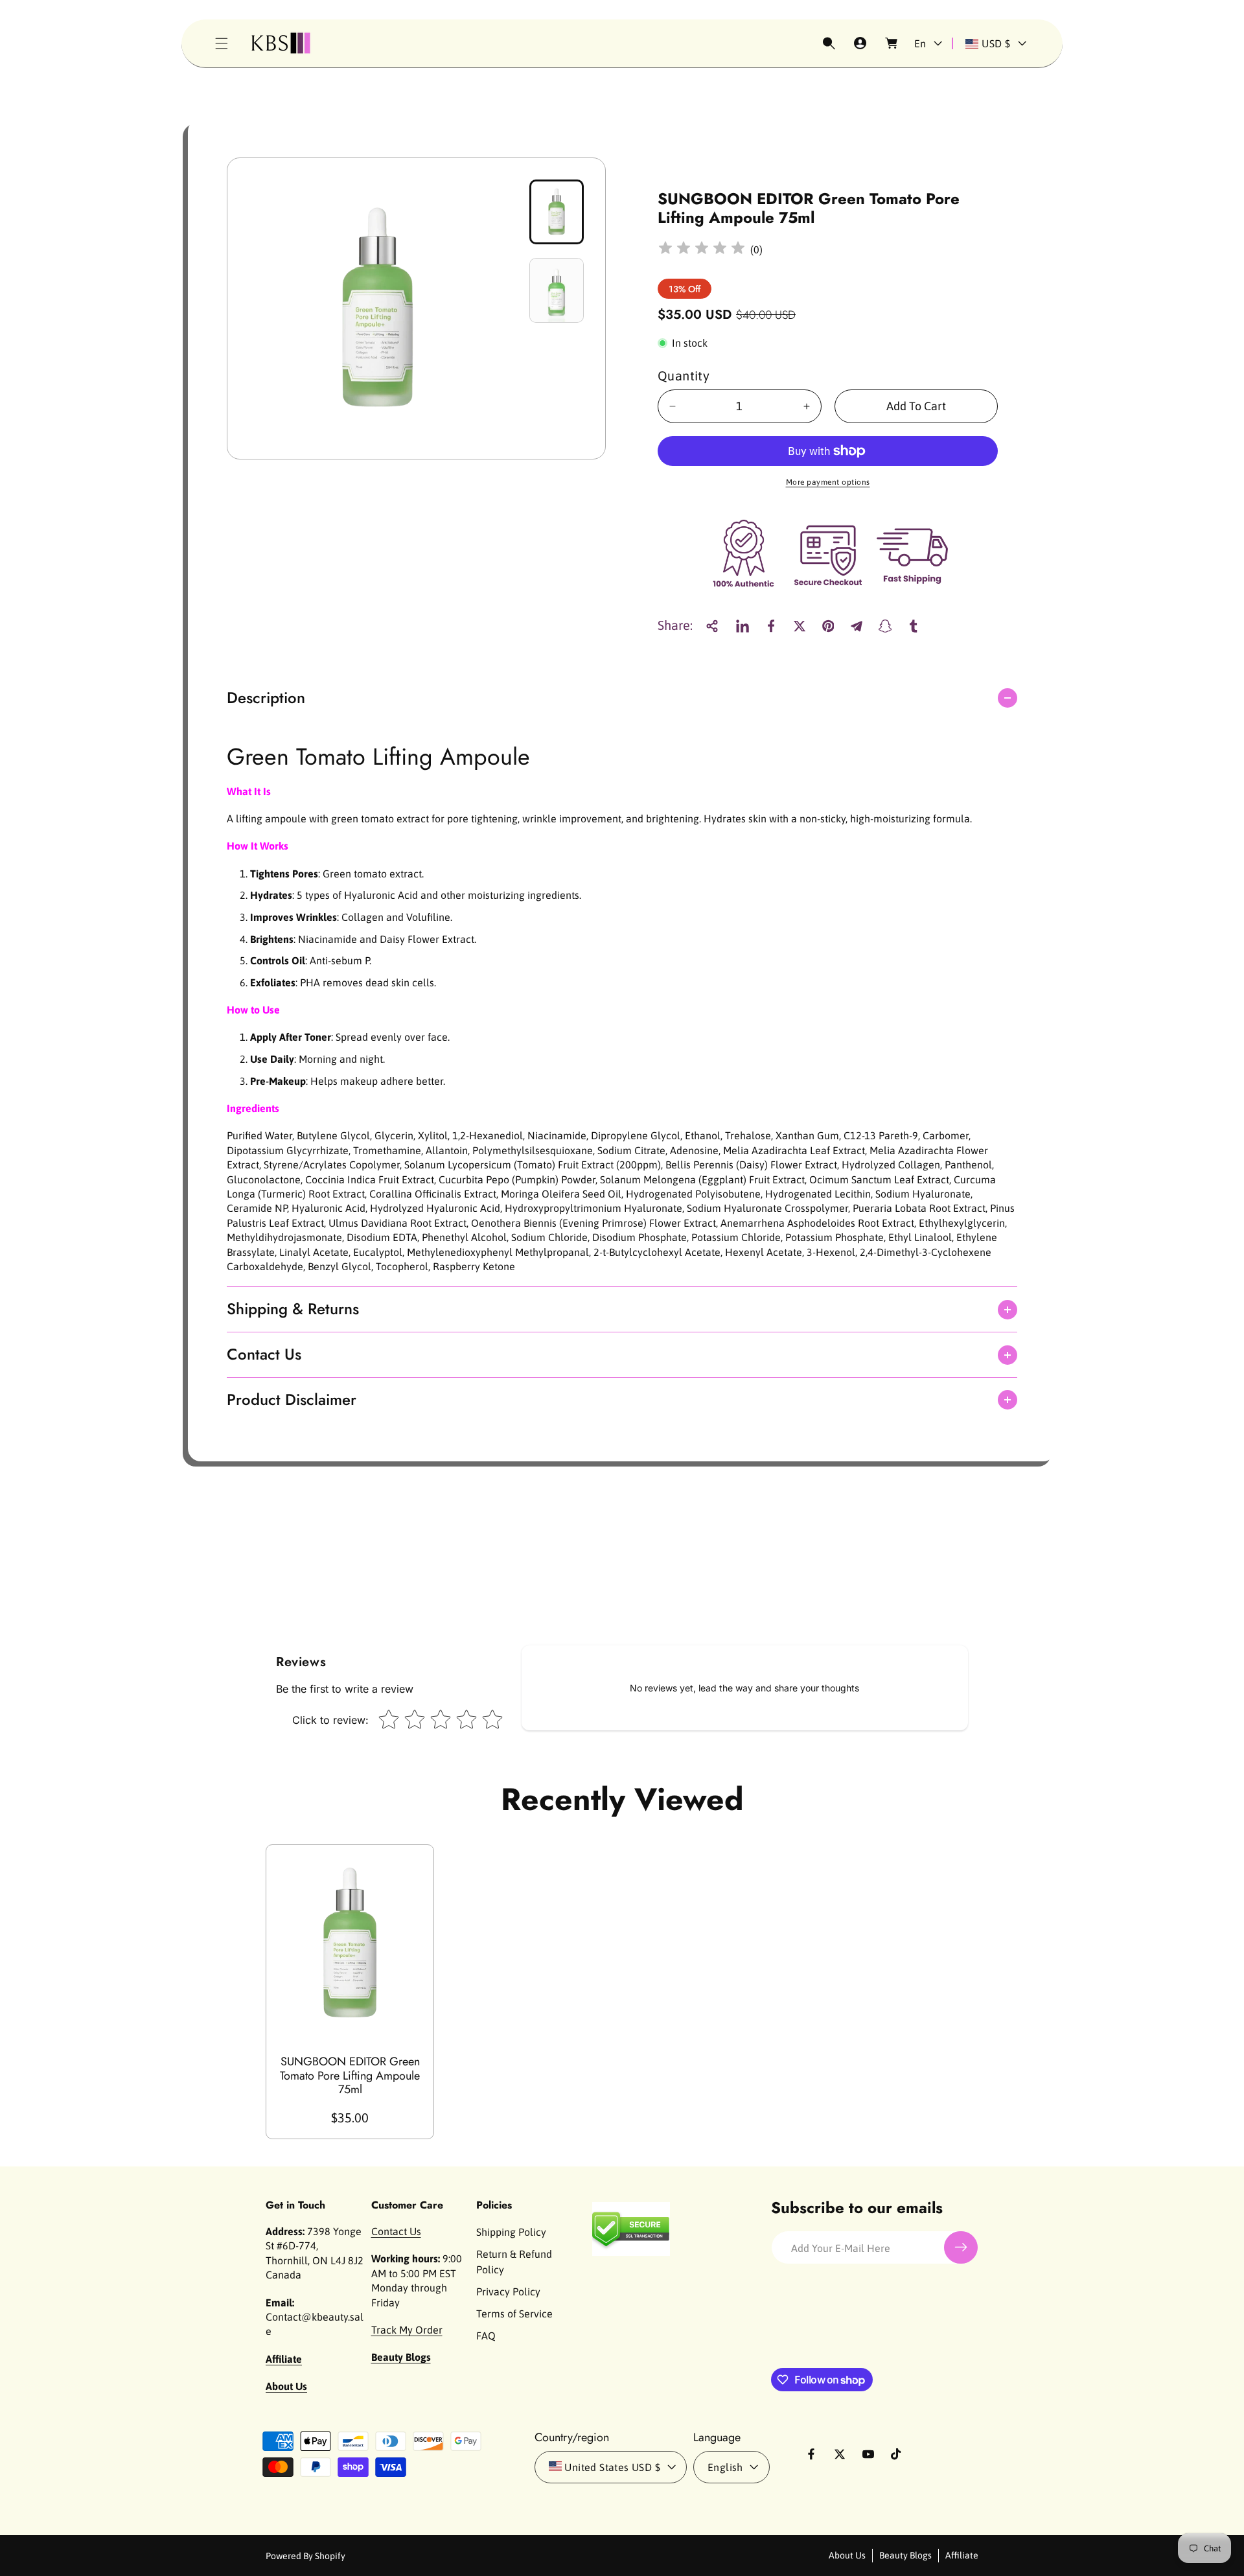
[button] (222, 43)
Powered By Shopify (305, 2556)
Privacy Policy (508, 2292)
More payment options (828, 482)
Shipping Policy (511, 2232)
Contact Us (396, 2231)
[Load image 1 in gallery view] (557, 212)
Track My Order (407, 2330)
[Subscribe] (961, 2247)
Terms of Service (514, 2314)
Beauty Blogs (905, 2555)
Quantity (684, 376)
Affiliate (962, 2555)
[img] (702, 250)
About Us (847, 2555)
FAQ (486, 2336)
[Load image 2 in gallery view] (557, 290)
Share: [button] (675, 626)
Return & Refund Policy (514, 2262)
